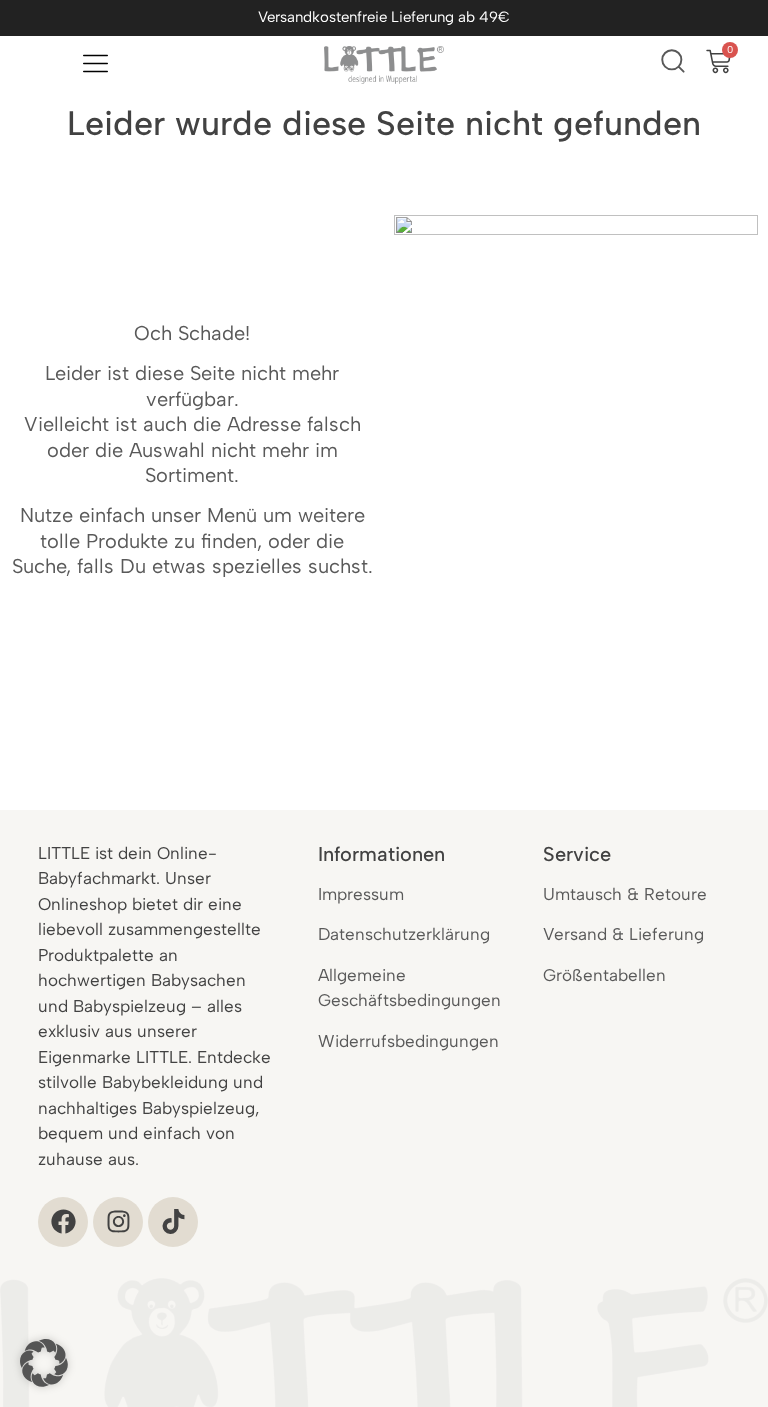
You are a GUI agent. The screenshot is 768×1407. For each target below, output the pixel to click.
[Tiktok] (173, 1222)
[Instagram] (118, 1222)
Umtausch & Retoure (625, 894)
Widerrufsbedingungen (408, 1041)
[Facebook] (63, 1222)
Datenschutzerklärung (404, 934)
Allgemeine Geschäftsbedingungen (409, 988)
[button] (44, 1363)
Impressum (361, 894)
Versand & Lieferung (623, 934)
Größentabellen (604, 975)
